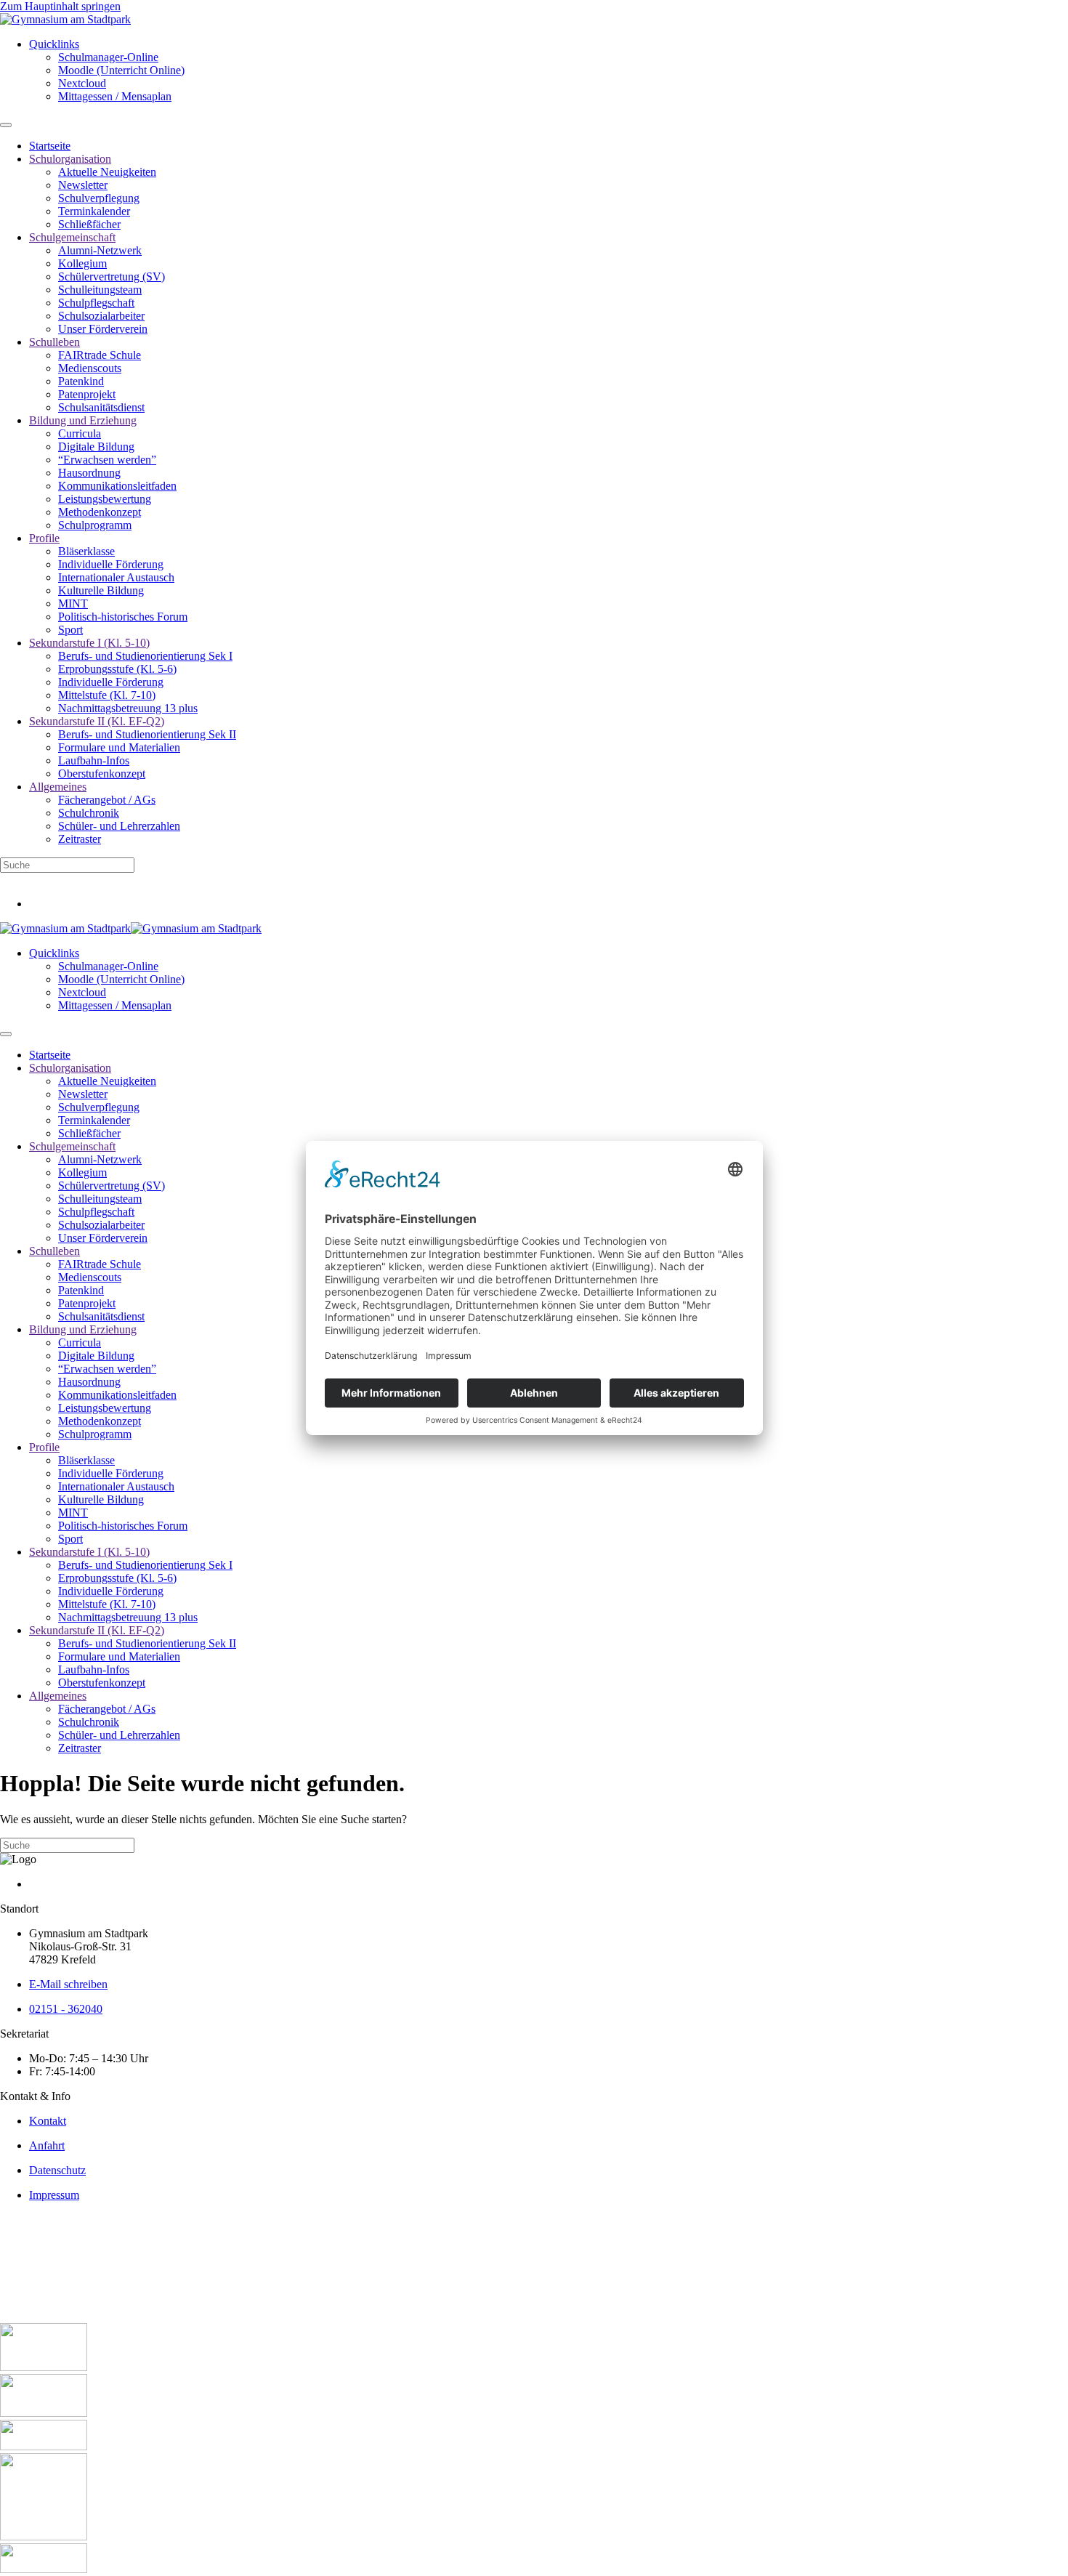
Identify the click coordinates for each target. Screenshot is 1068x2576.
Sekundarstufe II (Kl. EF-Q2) (97, 721)
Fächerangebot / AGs (107, 800)
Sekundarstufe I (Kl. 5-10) (89, 643)
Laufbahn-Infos (94, 760)
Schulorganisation (70, 159)
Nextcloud (82, 83)
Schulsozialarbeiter (101, 316)
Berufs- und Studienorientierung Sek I (145, 656)
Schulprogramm (95, 525)
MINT (73, 603)
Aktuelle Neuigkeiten (107, 172)
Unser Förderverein (103, 329)
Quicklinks (54, 44)
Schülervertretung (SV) (112, 276)
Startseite (50, 146)
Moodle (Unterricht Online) (121, 70)
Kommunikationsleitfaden (117, 486)
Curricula (80, 433)
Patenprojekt (87, 394)
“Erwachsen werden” (107, 460)
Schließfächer (89, 224)
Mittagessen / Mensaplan (115, 96)
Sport (70, 630)
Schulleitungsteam (100, 290)
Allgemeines (58, 787)
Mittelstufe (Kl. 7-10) (107, 695)
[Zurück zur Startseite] (65, 19)
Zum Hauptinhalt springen (60, 6)
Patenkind (81, 381)
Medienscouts (90, 368)
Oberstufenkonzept (102, 774)
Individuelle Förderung (111, 564)
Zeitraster (80, 839)
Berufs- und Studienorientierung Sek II (147, 734)
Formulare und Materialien (119, 747)
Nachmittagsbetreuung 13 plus (128, 708)
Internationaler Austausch (116, 577)
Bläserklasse (86, 551)
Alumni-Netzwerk (100, 250)
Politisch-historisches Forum (123, 617)
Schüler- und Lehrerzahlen (119, 826)
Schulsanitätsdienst (101, 407)
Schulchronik (89, 813)
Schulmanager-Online (108, 57)
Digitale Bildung (96, 447)
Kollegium (82, 263)
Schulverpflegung (99, 198)
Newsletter (83, 185)
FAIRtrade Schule (100, 355)
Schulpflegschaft (96, 303)
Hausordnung (89, 473)
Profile (44, 538)
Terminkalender (94, 211)
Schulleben (54, 342)
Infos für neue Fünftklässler (63, 879)
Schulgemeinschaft (72, 237)
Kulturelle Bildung (101, 590)
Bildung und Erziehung (83, 420)
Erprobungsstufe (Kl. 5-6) (117, 669)
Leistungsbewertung (105, 499)
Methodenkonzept (100, 512)
